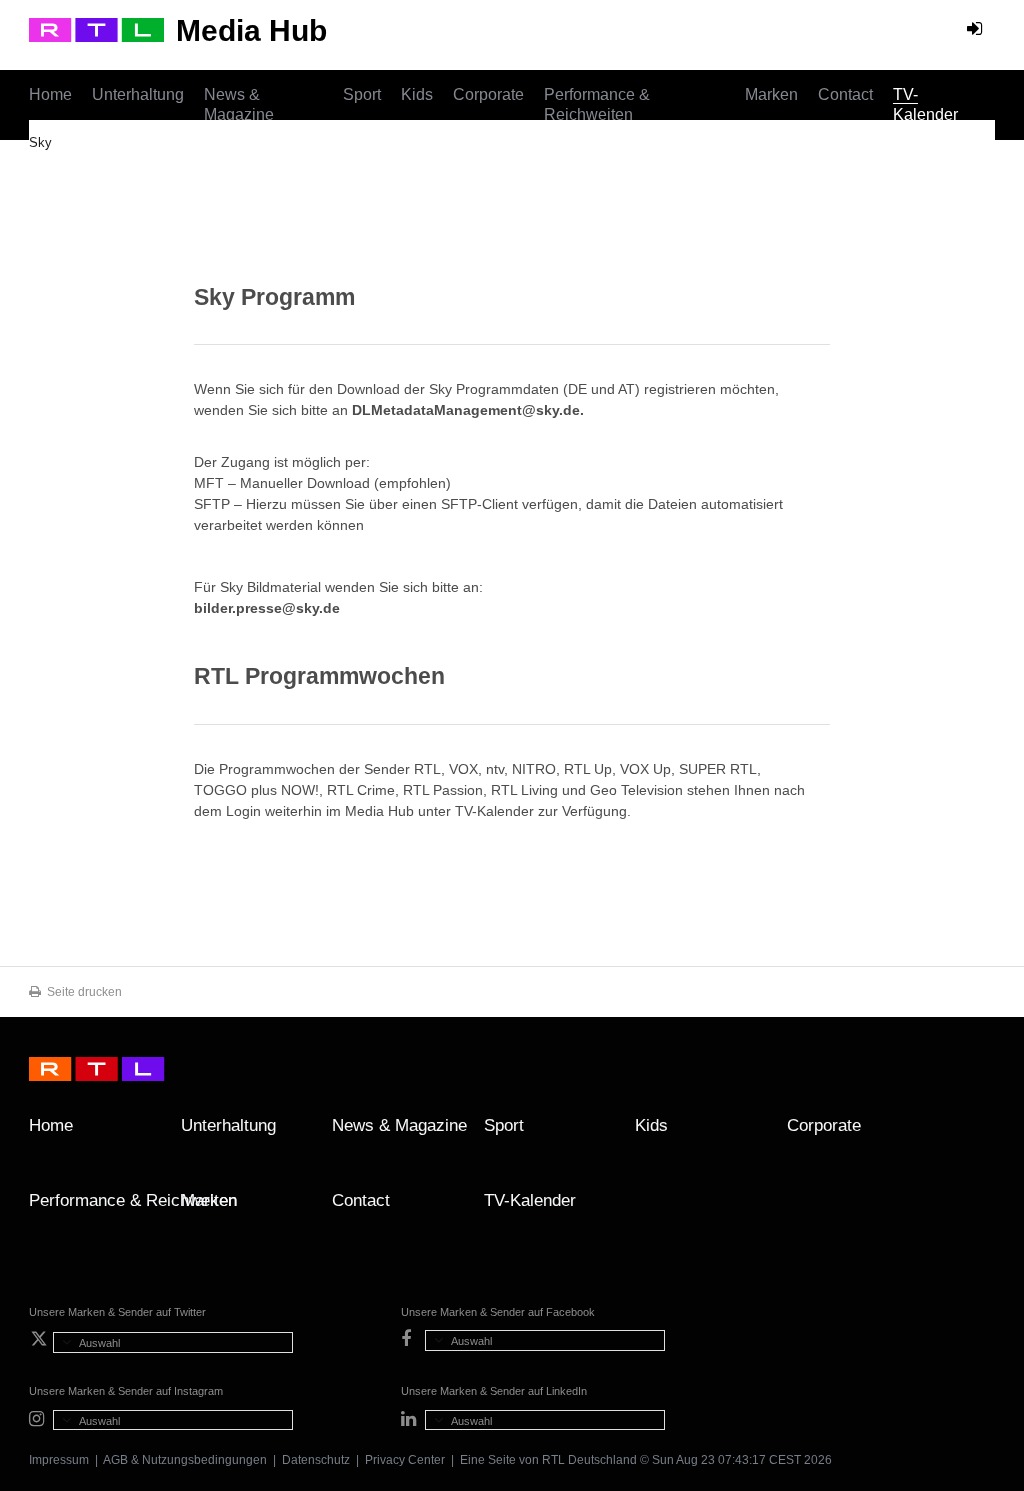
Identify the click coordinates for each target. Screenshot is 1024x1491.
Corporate (488, 94)
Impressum (59, 1460)
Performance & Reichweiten (597, 104)
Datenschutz (316, 1460)
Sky (40, 142)
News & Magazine (239, 104)
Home (50, 94)
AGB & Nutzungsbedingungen (185, 1460)
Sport (362, 94)
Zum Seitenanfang (975, 1133)
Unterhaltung (138, 94)
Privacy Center (405, 1460)
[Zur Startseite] (96, 30)
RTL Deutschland (589, 1460)
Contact (845, 94)
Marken (771, 94)
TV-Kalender (925, 104)
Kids (417, 94)
